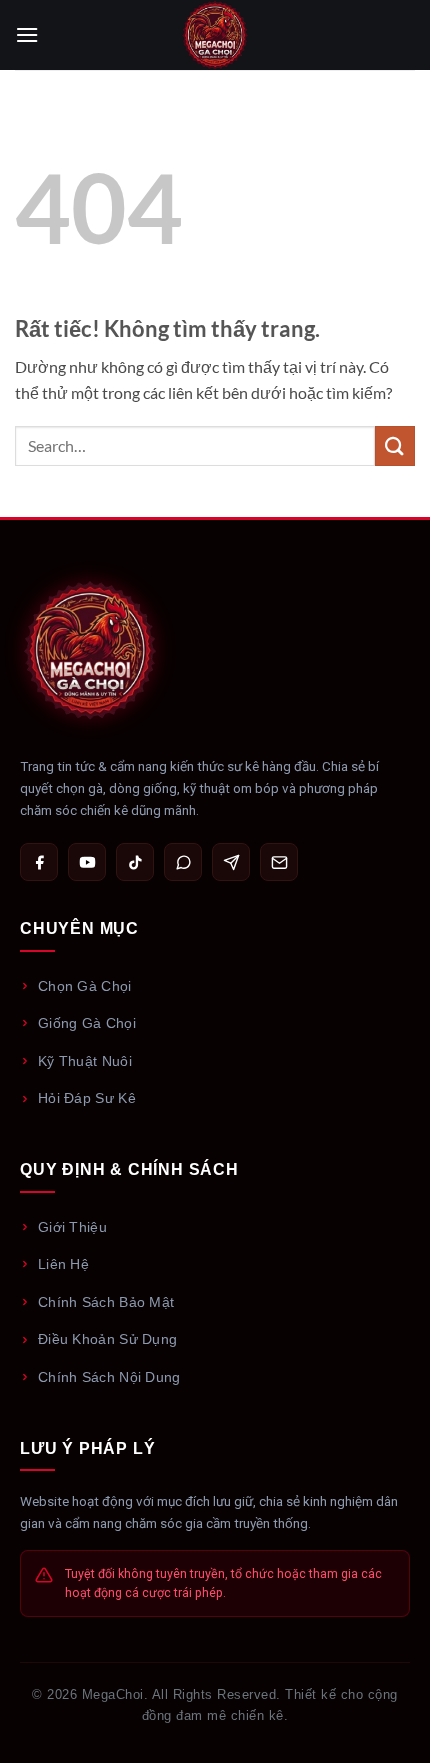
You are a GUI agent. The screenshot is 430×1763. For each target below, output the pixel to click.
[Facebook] (39, 862)
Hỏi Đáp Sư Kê (87, 1098)
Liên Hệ (63, 1264)
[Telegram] (231, 862)
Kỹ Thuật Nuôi (85, 1061)
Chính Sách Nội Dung (109, 1377)
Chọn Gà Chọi (85, 986)
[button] (27, 34)
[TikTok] (135, 862)
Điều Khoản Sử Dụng (107, 1339)
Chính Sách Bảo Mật (106, 1302)
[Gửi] (395, 445)
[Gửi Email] (279, 862)
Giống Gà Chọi (87, 1023)
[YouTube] (87, 862)
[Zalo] (183, 862)
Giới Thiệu (72, 1227)
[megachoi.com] (215, 35)
